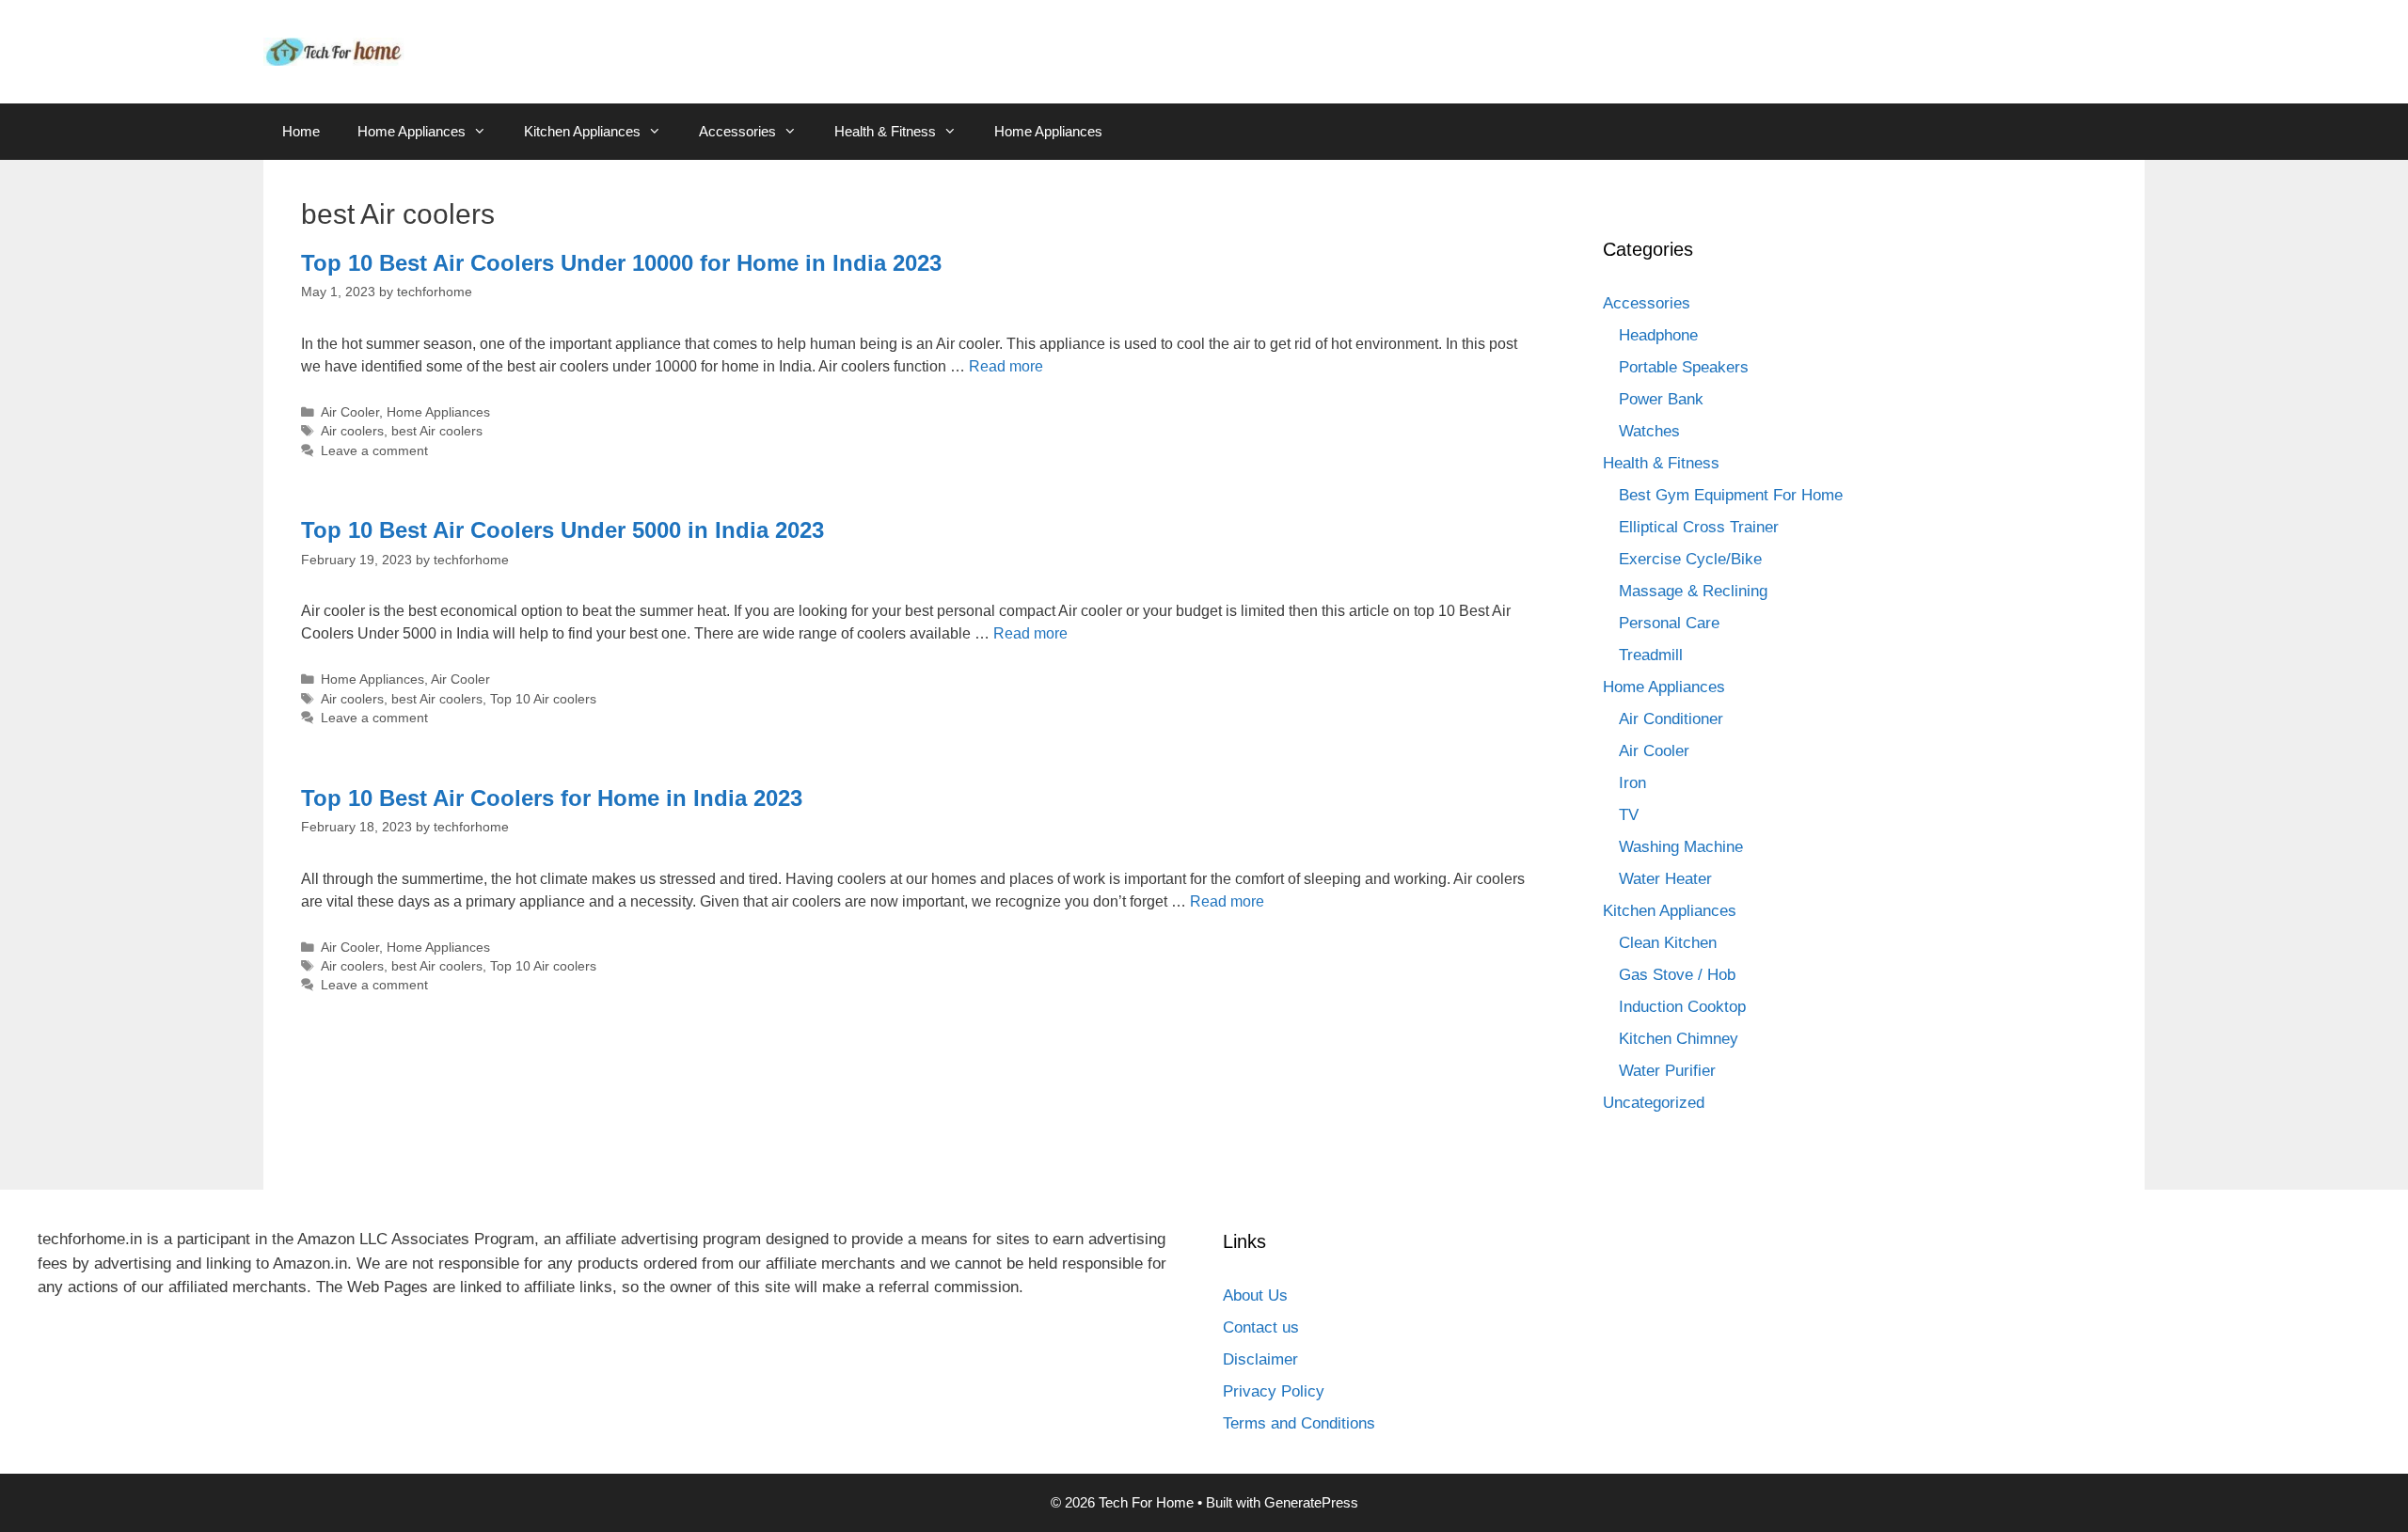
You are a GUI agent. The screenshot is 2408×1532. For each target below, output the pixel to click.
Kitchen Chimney (1679, 1039)
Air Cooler (350, 412)
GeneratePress (1311, 1502)
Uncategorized (1654, 1103)
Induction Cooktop (1682, 1007)
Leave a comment (374, 451)
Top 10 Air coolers (543, 699)
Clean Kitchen (1668, 943)
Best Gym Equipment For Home (1731, 495)
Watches (1649, 431)
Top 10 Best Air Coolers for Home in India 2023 (552, 798)
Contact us (1261, 1327)
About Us (1255, 1295)
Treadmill (1651, 655)
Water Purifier (1667, 1071)
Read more (1006, 366)
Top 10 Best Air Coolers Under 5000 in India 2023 (562, 530)
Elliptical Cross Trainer (1699, 527)
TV (1629, 815)
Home (301, 131)
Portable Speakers (1684, 367)
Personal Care (1669, 623)
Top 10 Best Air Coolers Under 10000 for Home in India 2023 (621, 263)
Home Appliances (412, 131)
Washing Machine (1681, 847)
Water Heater (1665, 879)
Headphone (1658, 335)
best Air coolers (437, 431)
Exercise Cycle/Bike (1690, 559)
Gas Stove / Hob (1677, 975)
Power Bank (1661, 399)
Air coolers (352, 431)
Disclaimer (1260, 1359)
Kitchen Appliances (582, 131)
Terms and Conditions (1299, 1423)
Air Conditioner (1671, 719)
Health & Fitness (885, 131)
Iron (1632, 783)
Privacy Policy (1274, 1391)
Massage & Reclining (1693, 591)
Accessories (737, 131)
